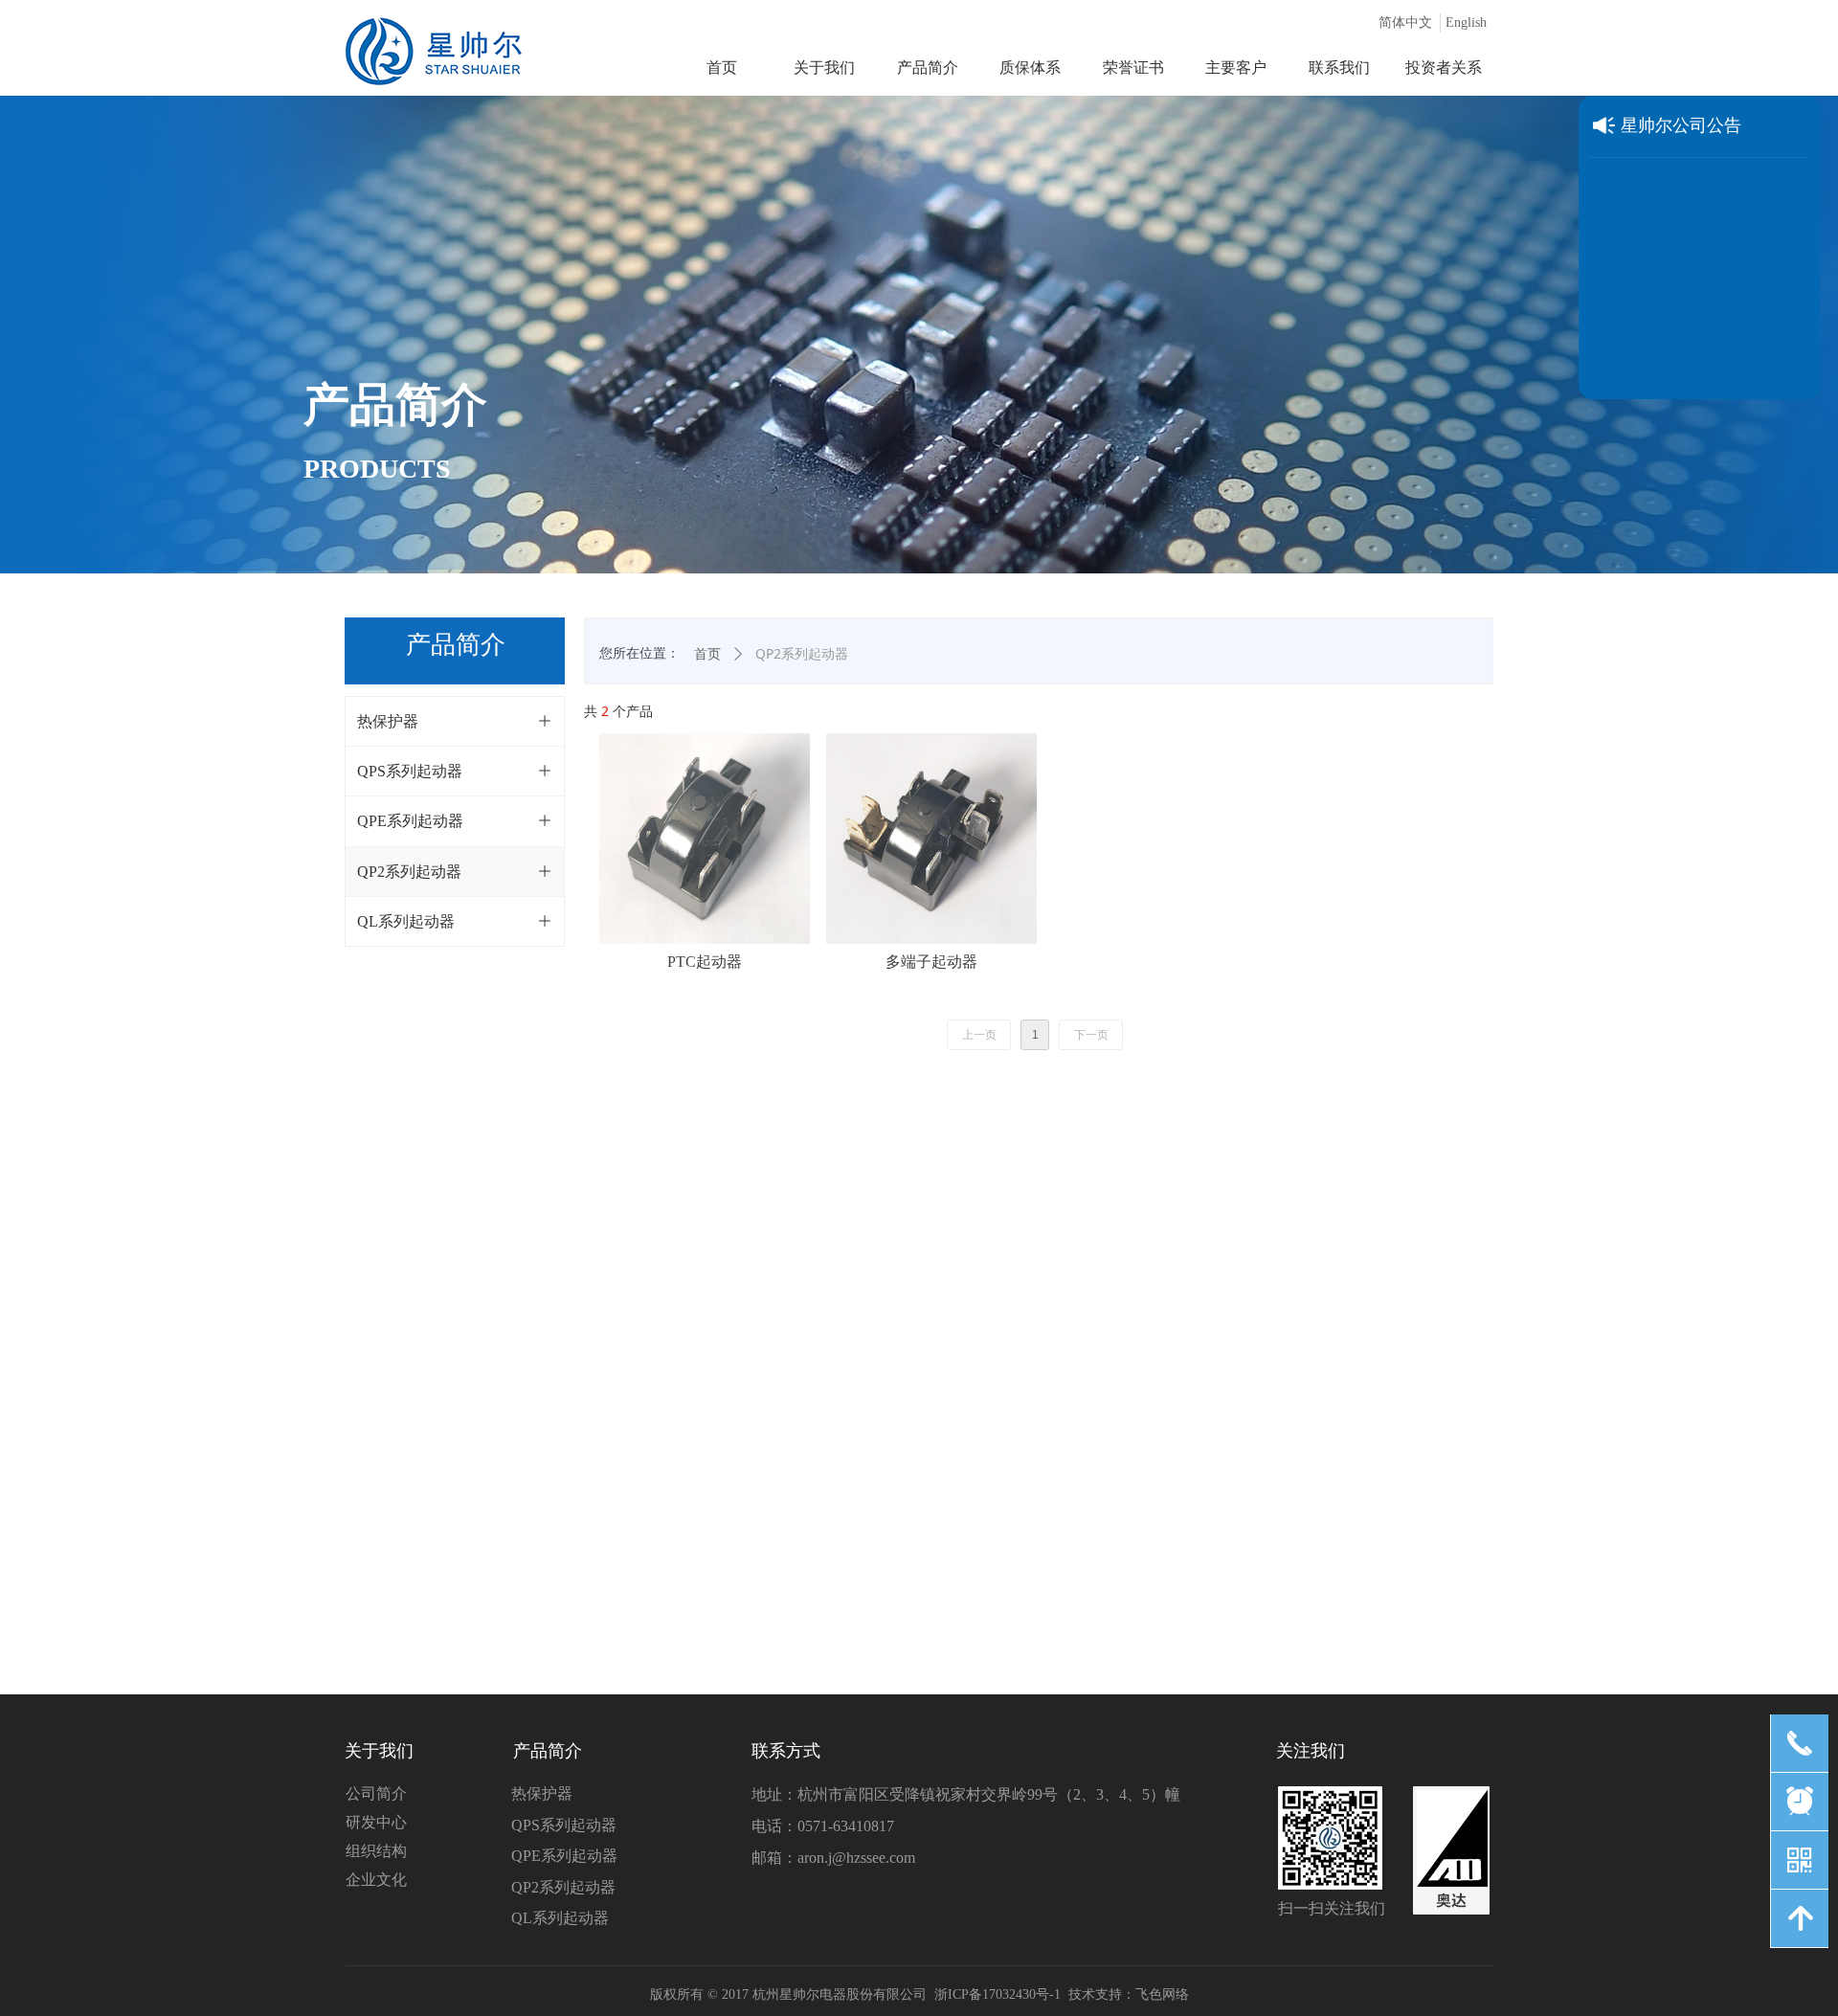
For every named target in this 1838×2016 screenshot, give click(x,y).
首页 (707, 654)
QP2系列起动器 (563, 1887)
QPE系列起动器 (564, 1856)
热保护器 (542, 1793)
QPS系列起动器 (564, 1825)
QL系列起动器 (560, 1918)
